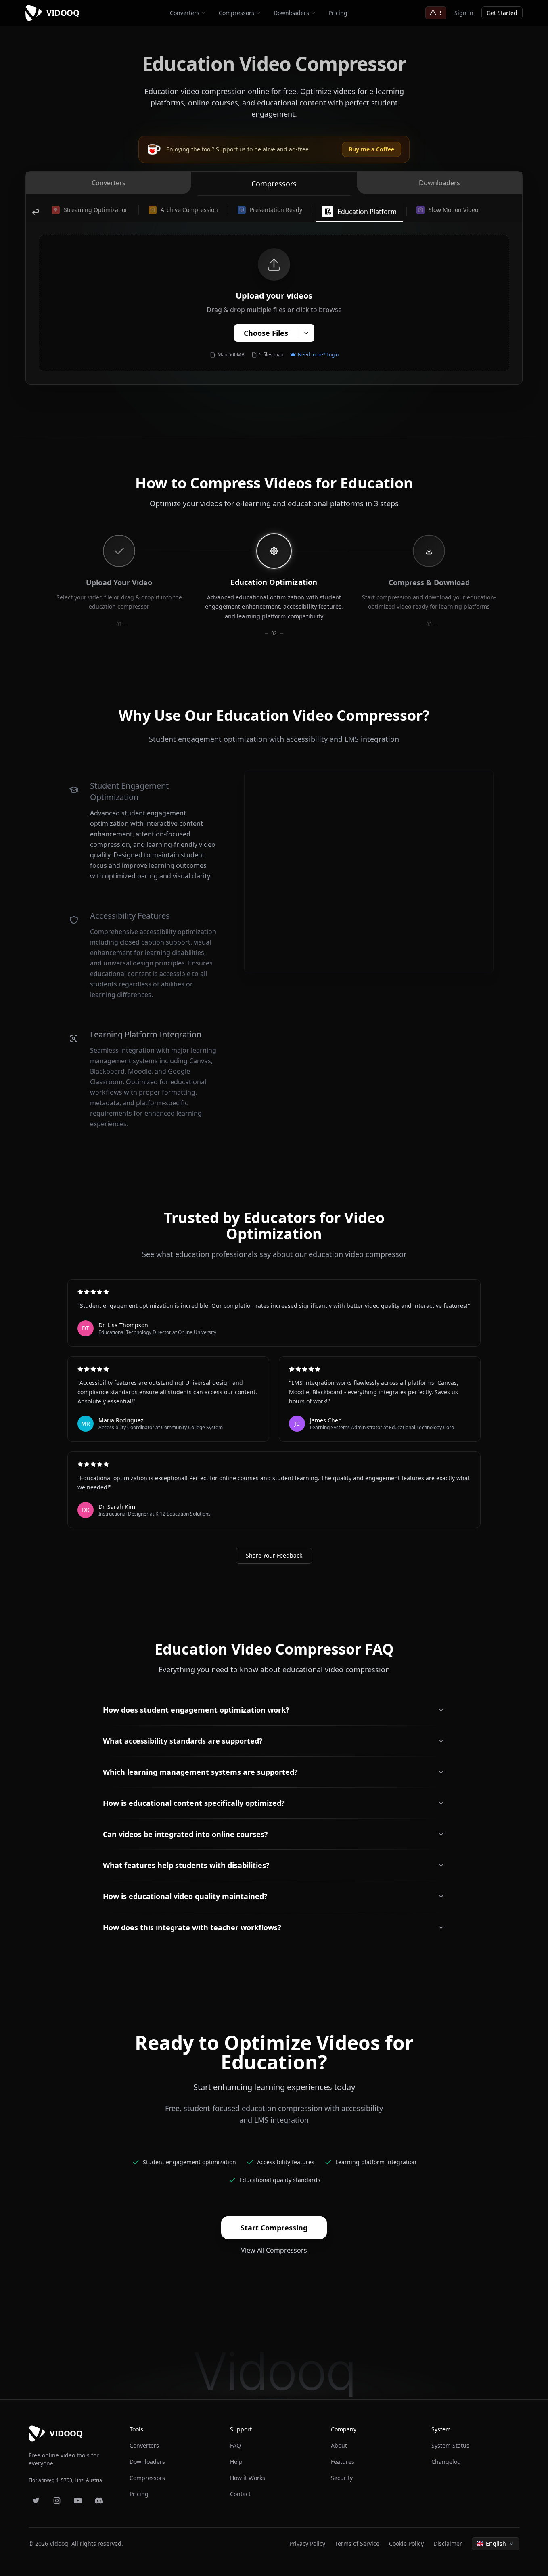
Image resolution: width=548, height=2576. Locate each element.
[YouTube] (78, 2501)
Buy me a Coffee (371, 149)
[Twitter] (36, 2501)
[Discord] (99, 2501)
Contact (240, 2494)
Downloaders (291, 13)
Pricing (338, 13)
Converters (185, 13)
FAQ (235, 2445)
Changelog (446, 2462)
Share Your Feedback (274, 1555)
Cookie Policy (406, 2544)
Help (236, 2462)
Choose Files (266, 333)
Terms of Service (357, 2544)
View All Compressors (274, 2250)
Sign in (464, 13)
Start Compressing (274, 2228)
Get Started (502, 13)
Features (343, 2462)
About (339, 2445)
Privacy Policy (307, 2544)
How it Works (248, 2478)
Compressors (236, 13)
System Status (450, 2445)
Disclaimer (448, 2544)
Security (342, 2478)
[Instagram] (57, 2501)
